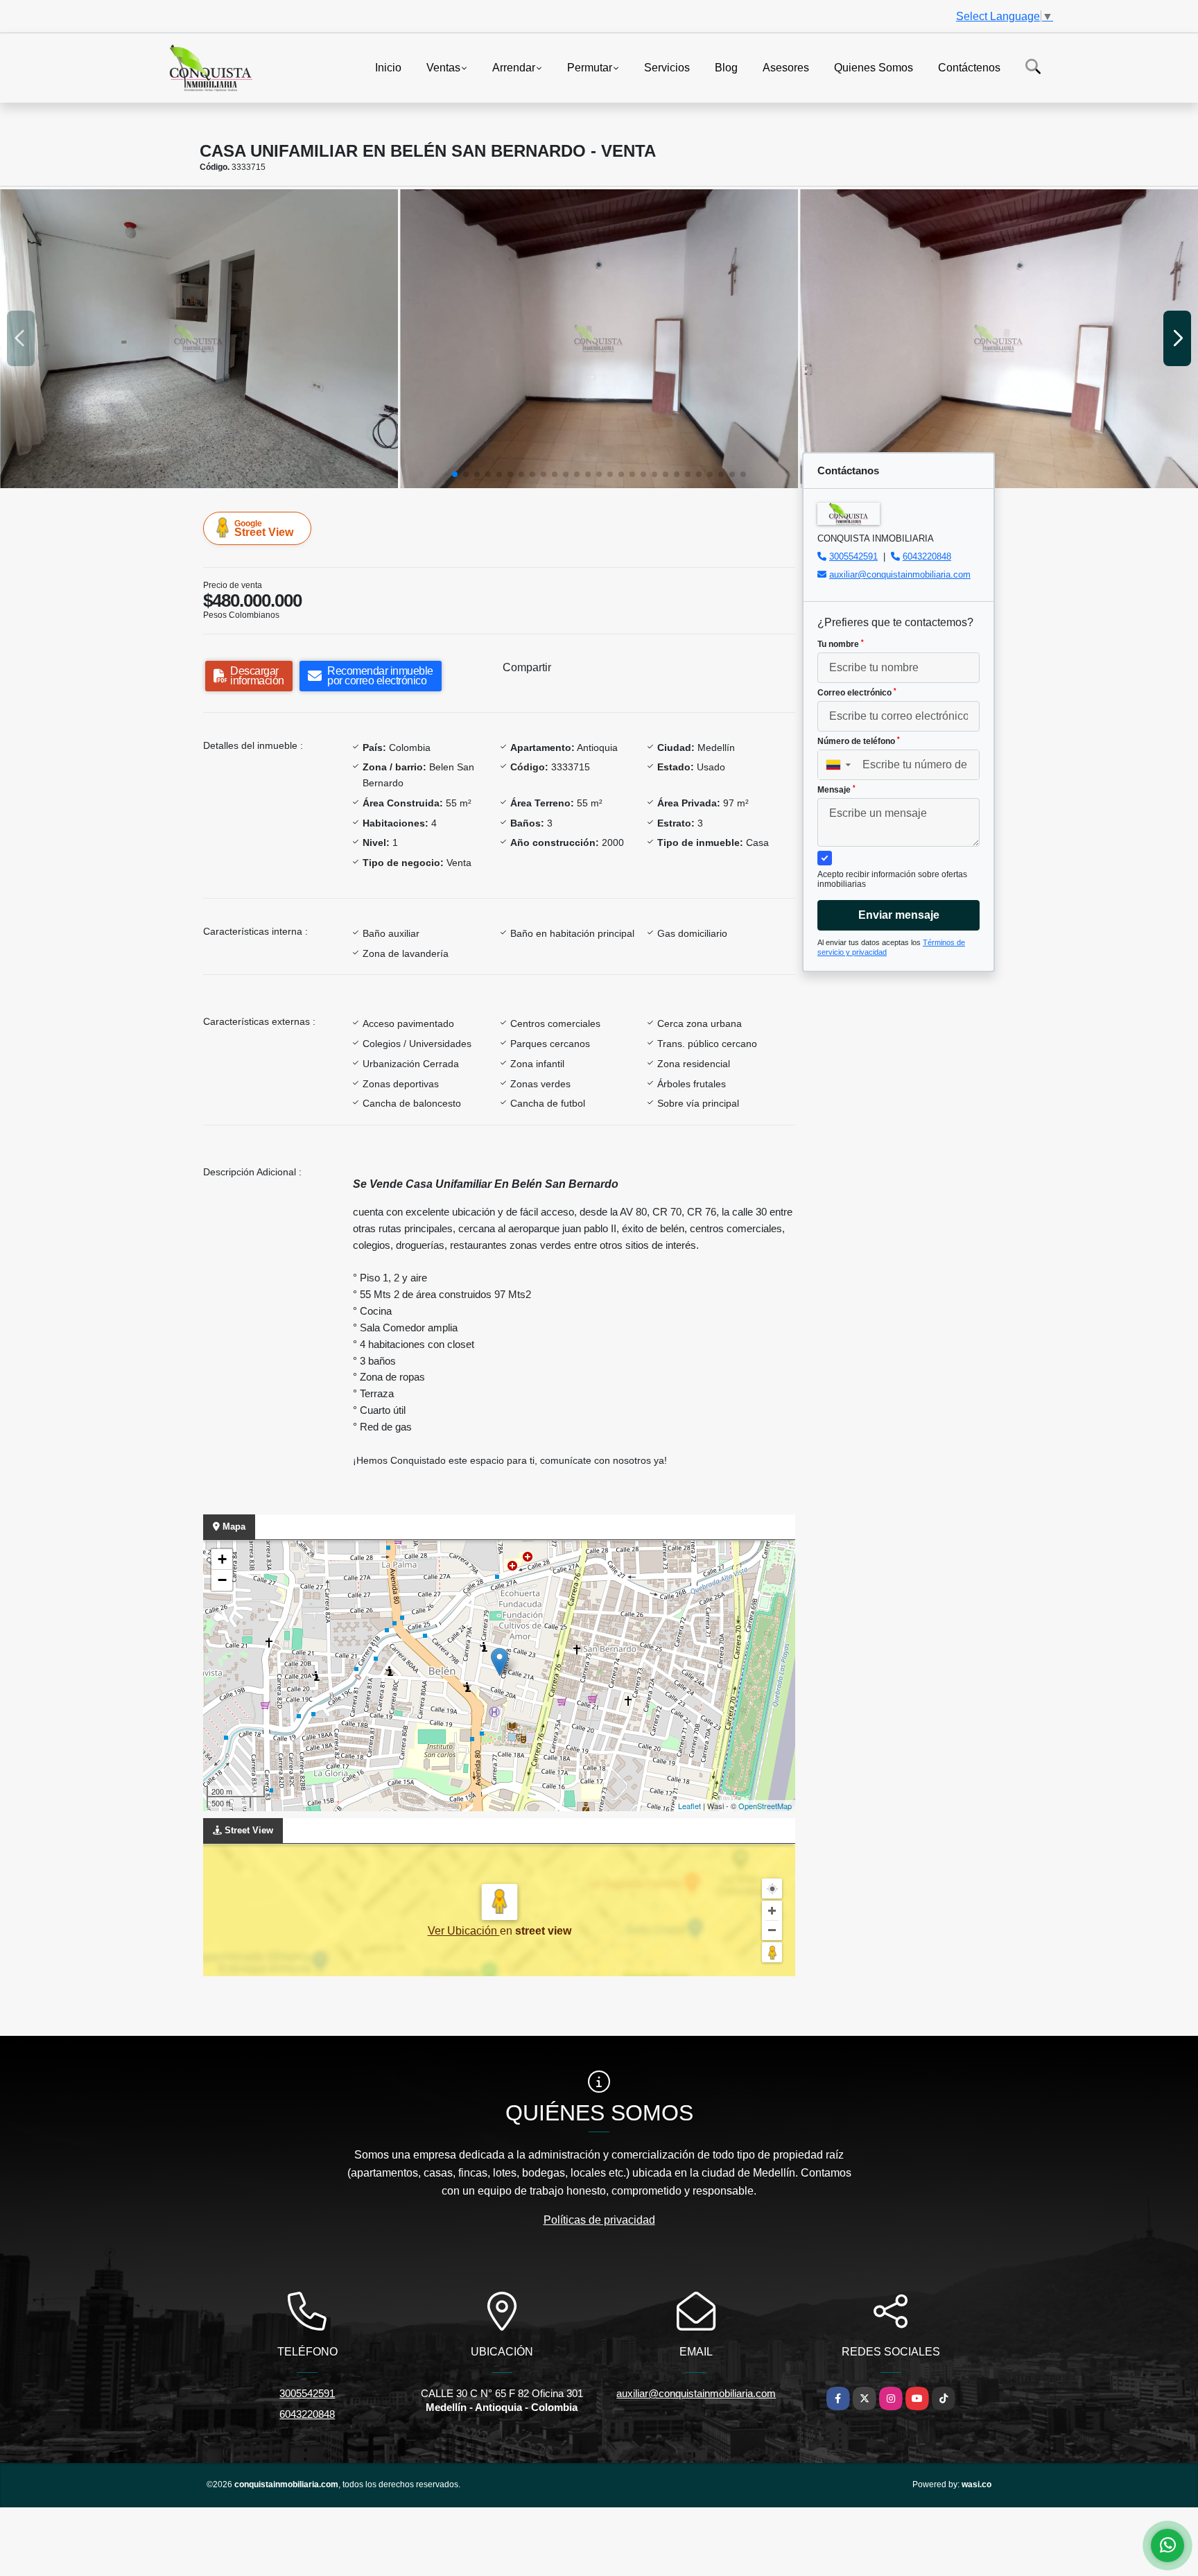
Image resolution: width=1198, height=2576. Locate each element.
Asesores (786, 67)
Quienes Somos (874, 67)
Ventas (443, 67)
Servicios (667, 67)
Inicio (388, 67)
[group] (199, 339)
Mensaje (836, 790)
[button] (455, 474)
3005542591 (853, 556)
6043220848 (927, 556)
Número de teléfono (859, 741)
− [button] (222, 1580)
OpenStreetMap (765, 1806)
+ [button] (222, 1559)
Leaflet (689, 1806)
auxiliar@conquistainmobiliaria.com (900, 574)
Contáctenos (969, 67)
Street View (264, 528)
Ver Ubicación (464, 1931)
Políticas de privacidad (599, 2220)
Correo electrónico (857, 693)
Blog (726, 67)
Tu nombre (841, 644)
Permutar (590, 67)
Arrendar (514, 67)
